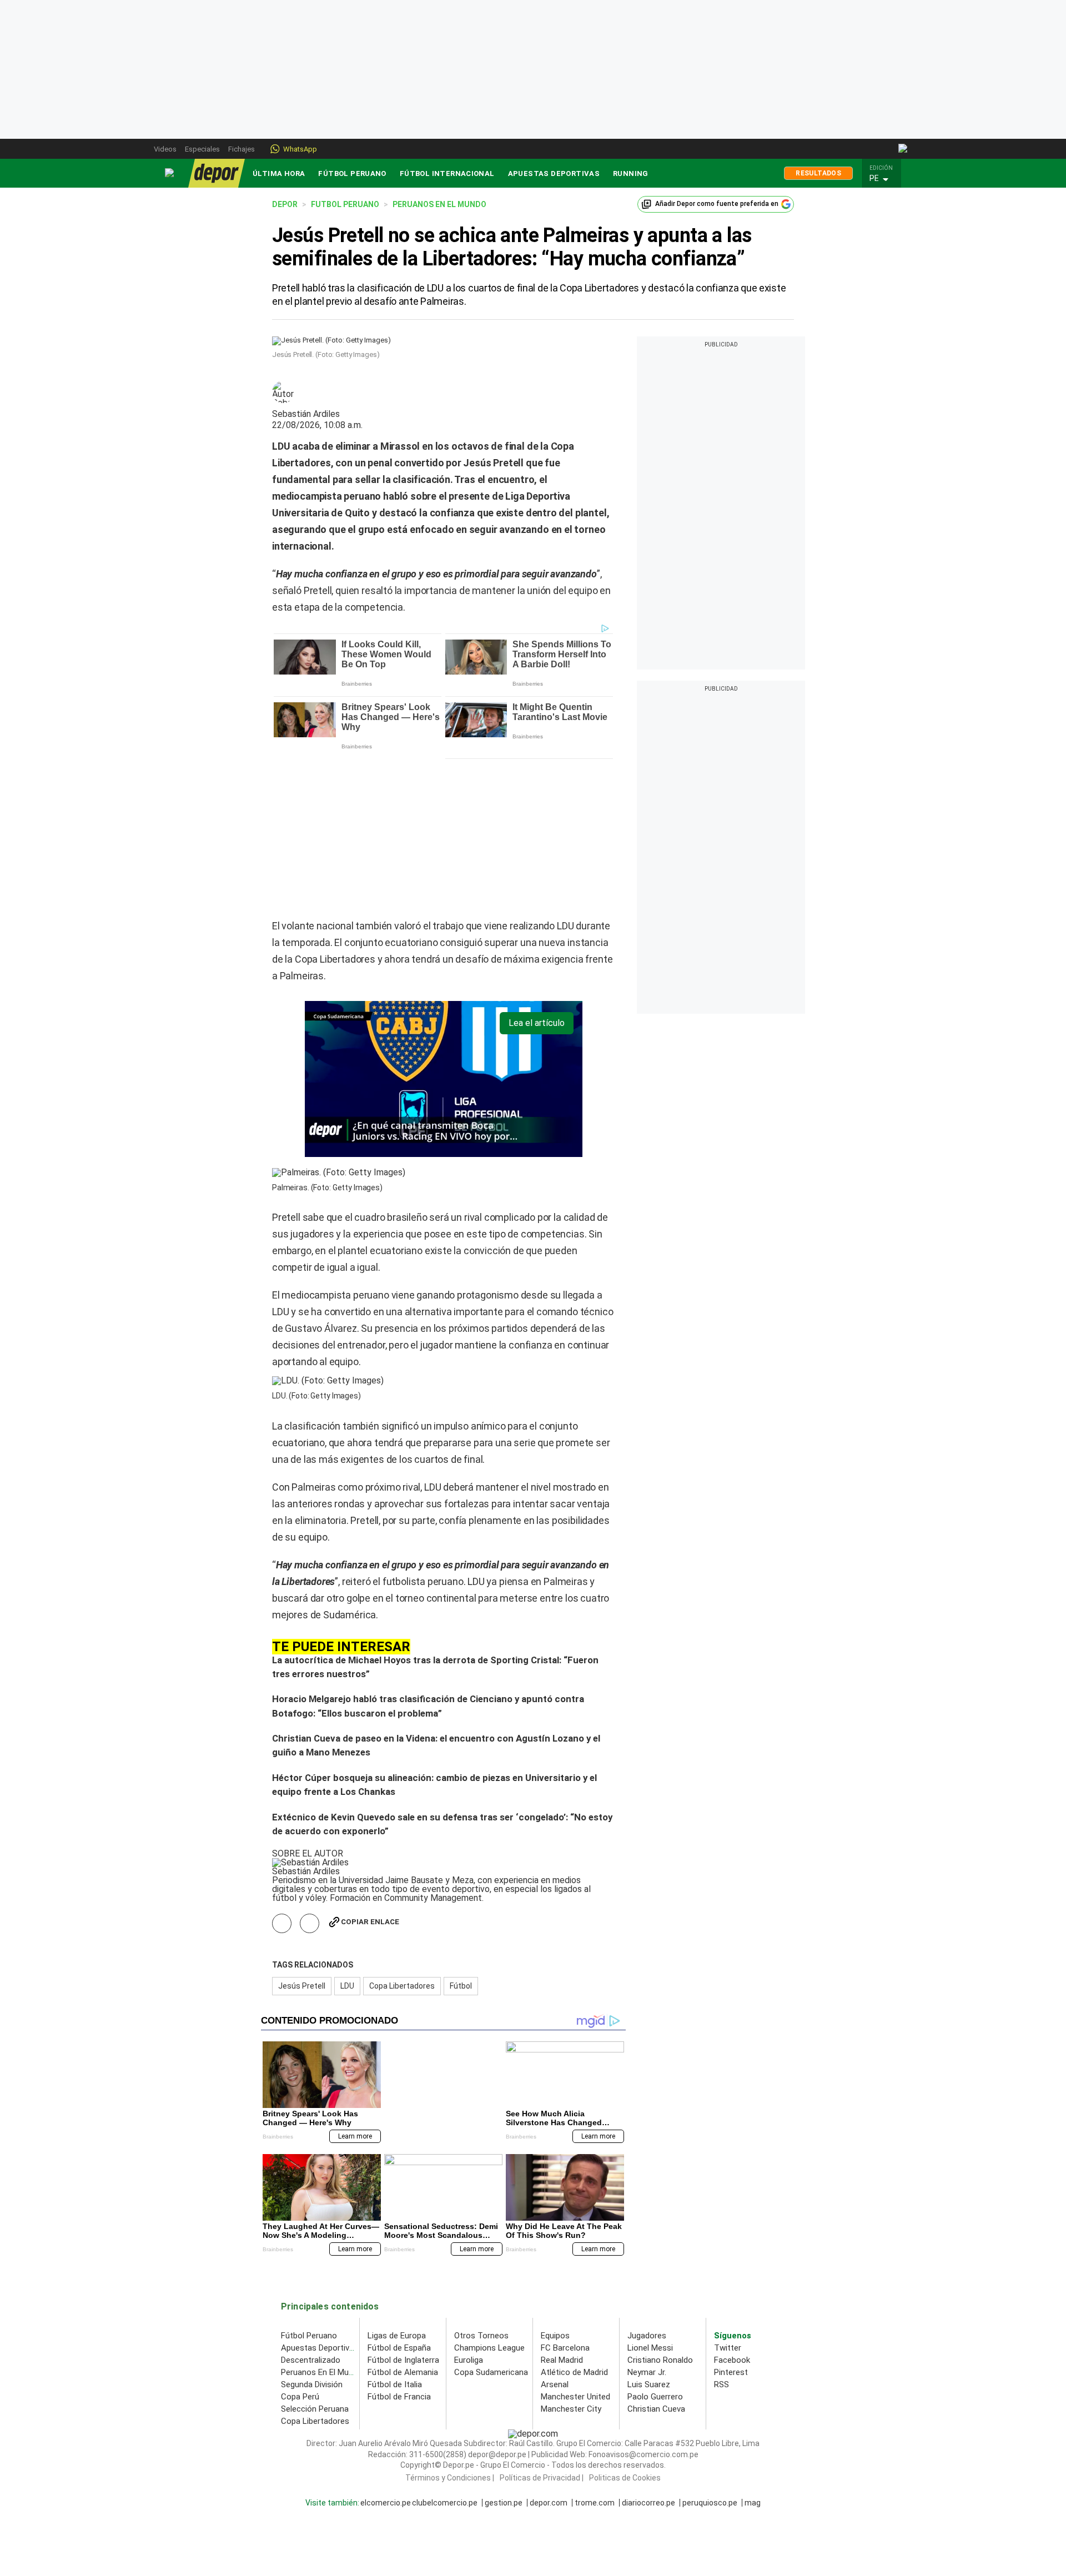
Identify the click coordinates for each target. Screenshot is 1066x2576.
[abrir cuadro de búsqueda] (904, 149)
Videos (165, 149)
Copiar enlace (370, 1769)
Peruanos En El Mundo (322, 2219)
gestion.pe (504, 2349)
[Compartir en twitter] (310, 1770)
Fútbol (461, 1833)
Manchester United (575, 2243)
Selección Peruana (315, 2256)
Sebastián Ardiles (306, 414)
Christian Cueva (656, 2256)
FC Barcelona (565, 2195)
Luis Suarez (649, 2231)
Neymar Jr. (647, 2219)
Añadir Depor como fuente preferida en (717, 204)
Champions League (489, 2195)
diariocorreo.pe (648, 2349)
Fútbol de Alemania (403, 2219)
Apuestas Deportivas (554, 173)
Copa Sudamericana (491, 2219)
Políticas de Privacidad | (542, 2324)
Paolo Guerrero (655, 2243)
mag (753, 2349)
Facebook (732, 2207)
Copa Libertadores (402, 1833)
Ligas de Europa (397, 2182)
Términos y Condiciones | (450, 2324)
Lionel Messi (650, 2195)
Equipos (555, 2182)
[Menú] (170, 173)
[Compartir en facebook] (282, 1770)
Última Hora (279, 173)
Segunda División (312, 2231)
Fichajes (242, 149)
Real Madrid (562, 2207)
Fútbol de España (399, 2195)
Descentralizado (311, 2207)
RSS (721, 2231)
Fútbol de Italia (395, 2231)
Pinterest (731, 2219)
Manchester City (571, 2256)
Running (631, 173)
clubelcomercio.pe (445, 2349)
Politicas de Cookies (625, 2324)
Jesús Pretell (302, 1833)
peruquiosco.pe (710, 2349)
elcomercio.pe (386, 2349)
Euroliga (469, 2207)
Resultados (818, 173)
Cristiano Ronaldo (660, 2207)
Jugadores (647, 2182)
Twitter (728, 2195)
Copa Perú (300, 2243)
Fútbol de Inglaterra (403, 2207)
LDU (347, 1833)
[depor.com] (217, 173)
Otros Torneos (481, 2182)
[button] (884, 179)
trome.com (595, 2349)
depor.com (549, 2349)
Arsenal (555, 2231)
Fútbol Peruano (352, 173)
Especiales (202, 149)
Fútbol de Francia (399, 2243)
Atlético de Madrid (574, 2219)
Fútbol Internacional (447, 173)
